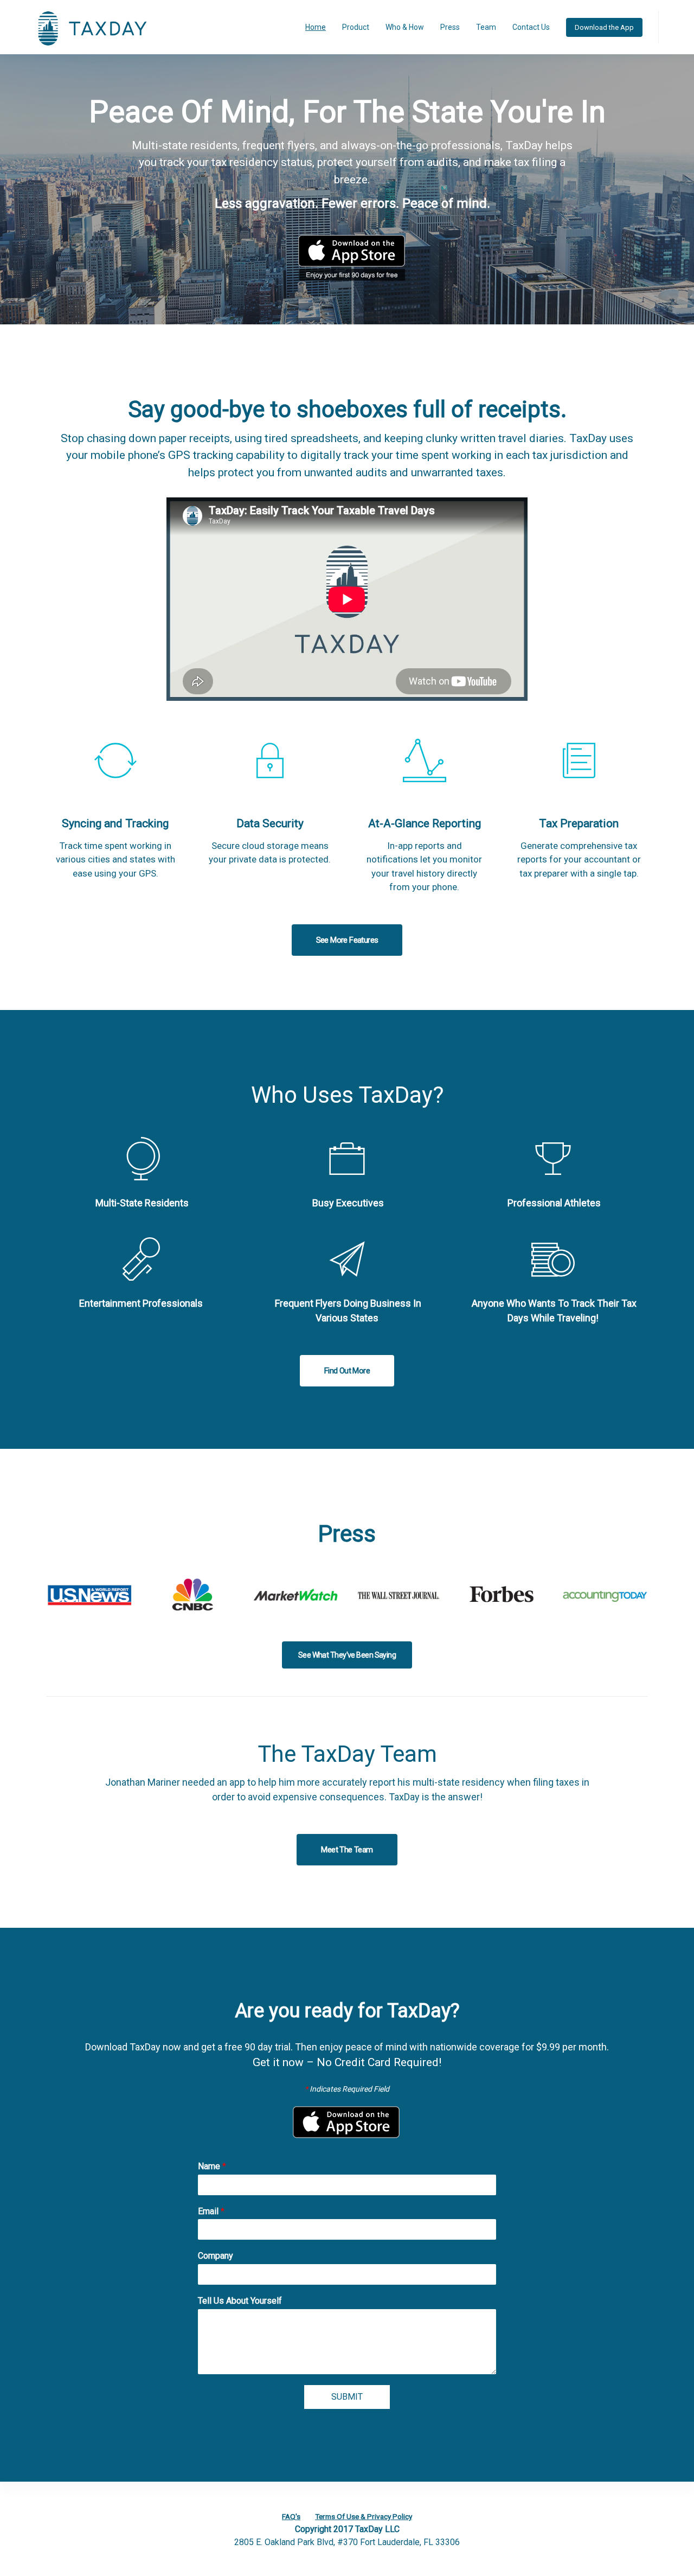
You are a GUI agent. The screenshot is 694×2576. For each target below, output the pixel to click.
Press (450, 27)
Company (216, 2256)
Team (486, 27)
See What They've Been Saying (347, 1655)
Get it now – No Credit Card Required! (347, 2062)
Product (356, 27)
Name (212, 2166)
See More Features (347, 940)
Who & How (405, 27)
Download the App (604, 27)
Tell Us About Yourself (240, 2301)
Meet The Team (347, 1850)
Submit (347, 2397)
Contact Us (531, 27)
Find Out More (347, 1371)
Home (316, 27)
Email (211, 2211)
